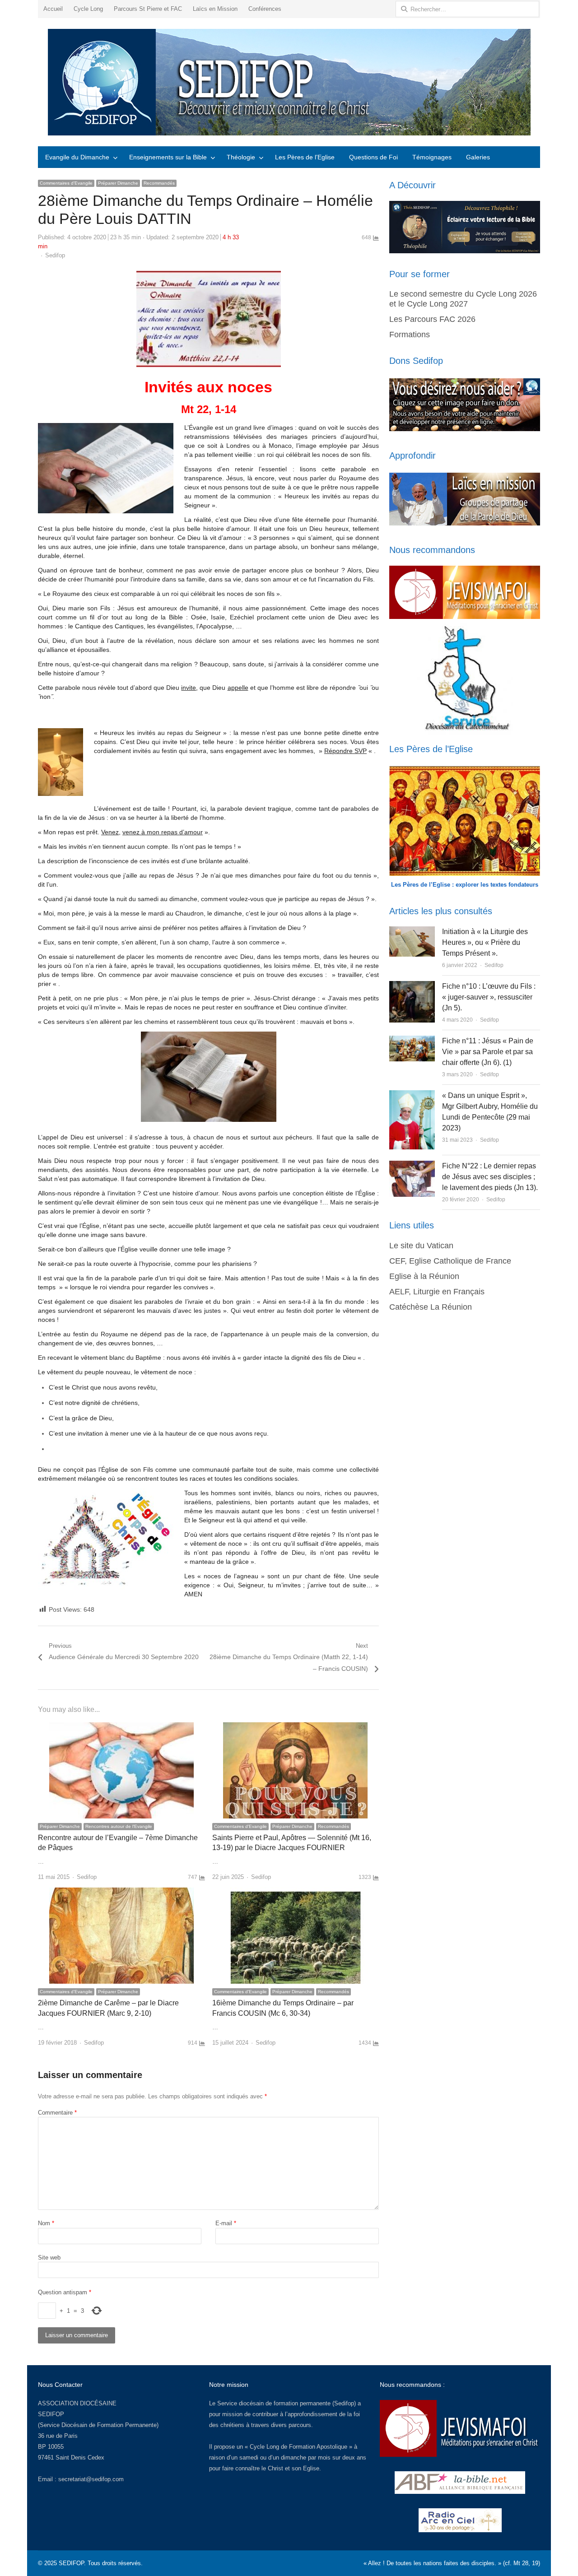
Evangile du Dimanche (77, 157)
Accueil (53, 9)
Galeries (478, 157)
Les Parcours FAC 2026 (432, 319)
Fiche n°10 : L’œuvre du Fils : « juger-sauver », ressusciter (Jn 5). (489, 997)
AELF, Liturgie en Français (437, 1292)
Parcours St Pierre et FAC (148, 9)
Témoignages (432, 157)
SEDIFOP (51, 2414)
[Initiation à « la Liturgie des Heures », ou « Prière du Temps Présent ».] (412, 932)
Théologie (241, 157)
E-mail (226, 2223)
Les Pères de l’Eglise (305, 157)
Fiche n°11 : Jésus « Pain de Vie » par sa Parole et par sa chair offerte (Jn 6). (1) (488, 1052)
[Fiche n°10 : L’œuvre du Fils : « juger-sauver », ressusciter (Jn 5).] (412, 986)
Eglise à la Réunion (424, 1276)
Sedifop (55, 255)
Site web (49, 2257)
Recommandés (159, 183)
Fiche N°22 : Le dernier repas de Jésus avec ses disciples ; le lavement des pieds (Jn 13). (490, 1177)
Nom (46, 2223)
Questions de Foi (373, 157)
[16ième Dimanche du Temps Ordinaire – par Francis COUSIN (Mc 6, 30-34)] (295, 1893)
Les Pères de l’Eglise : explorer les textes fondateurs (465, 885)
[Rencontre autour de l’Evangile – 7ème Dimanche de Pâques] (121, 1727)
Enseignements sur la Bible (168, 157)
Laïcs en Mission (215, 9)
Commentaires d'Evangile (66, 183)
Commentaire (57, 2113)
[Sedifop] (289, 82)
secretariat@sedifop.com (91, 2479)
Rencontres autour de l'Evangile (119, 1826)
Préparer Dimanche (118, 183)
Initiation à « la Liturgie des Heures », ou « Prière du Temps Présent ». (485, 942)
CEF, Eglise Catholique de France (450, 1261)
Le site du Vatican (421, 1246)
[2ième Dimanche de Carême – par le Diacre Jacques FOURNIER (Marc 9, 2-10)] (121, 1893)
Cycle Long (88, 9)
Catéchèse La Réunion (431, 1307)
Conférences (265, 9)
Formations (410, 335)
